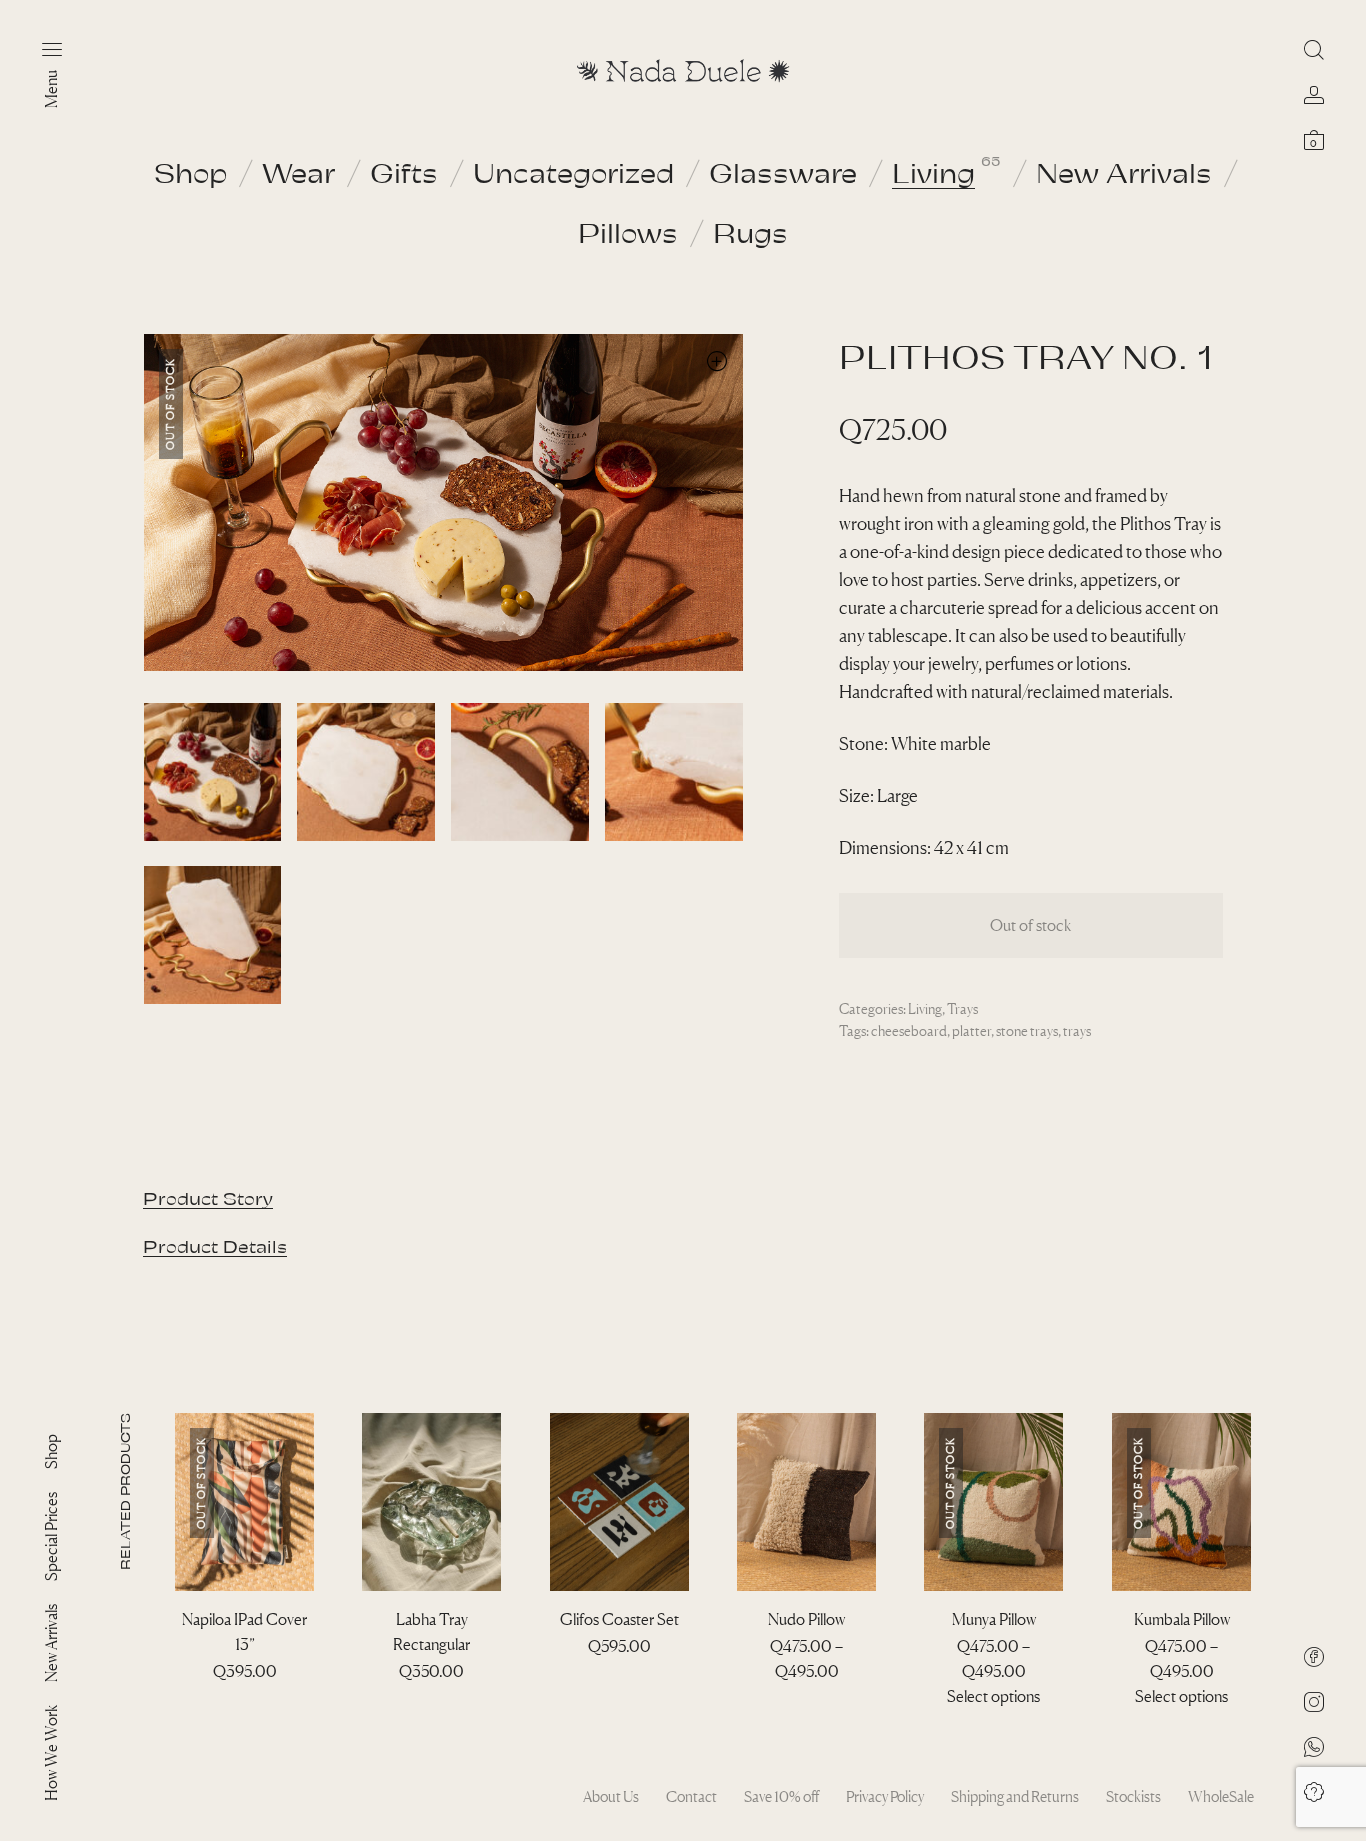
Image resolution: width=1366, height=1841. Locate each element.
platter (971, 1030)
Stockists (1133, 1796)
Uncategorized (573, 172)
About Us (611, 1796)
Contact (691, 1796)
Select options (806, 1696)
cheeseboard (909, 1030)
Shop (190, 172)
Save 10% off (781, 1796)
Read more (244, 1696)
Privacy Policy (885, 1796)
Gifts (404, 172)
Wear (298, 172)
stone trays (1027, 1030)
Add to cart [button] (431, 1696)
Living (933, 172)
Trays (962, 1008)
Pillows (628, 232)
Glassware (783, 172)
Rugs (750, 232)
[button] (717, 360)
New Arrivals (1124, 172)
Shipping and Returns (1015, 1796)
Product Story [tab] (208, 1198)
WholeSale (1221, 1796)
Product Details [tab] (215, 1246)
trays (1077, 1030)
